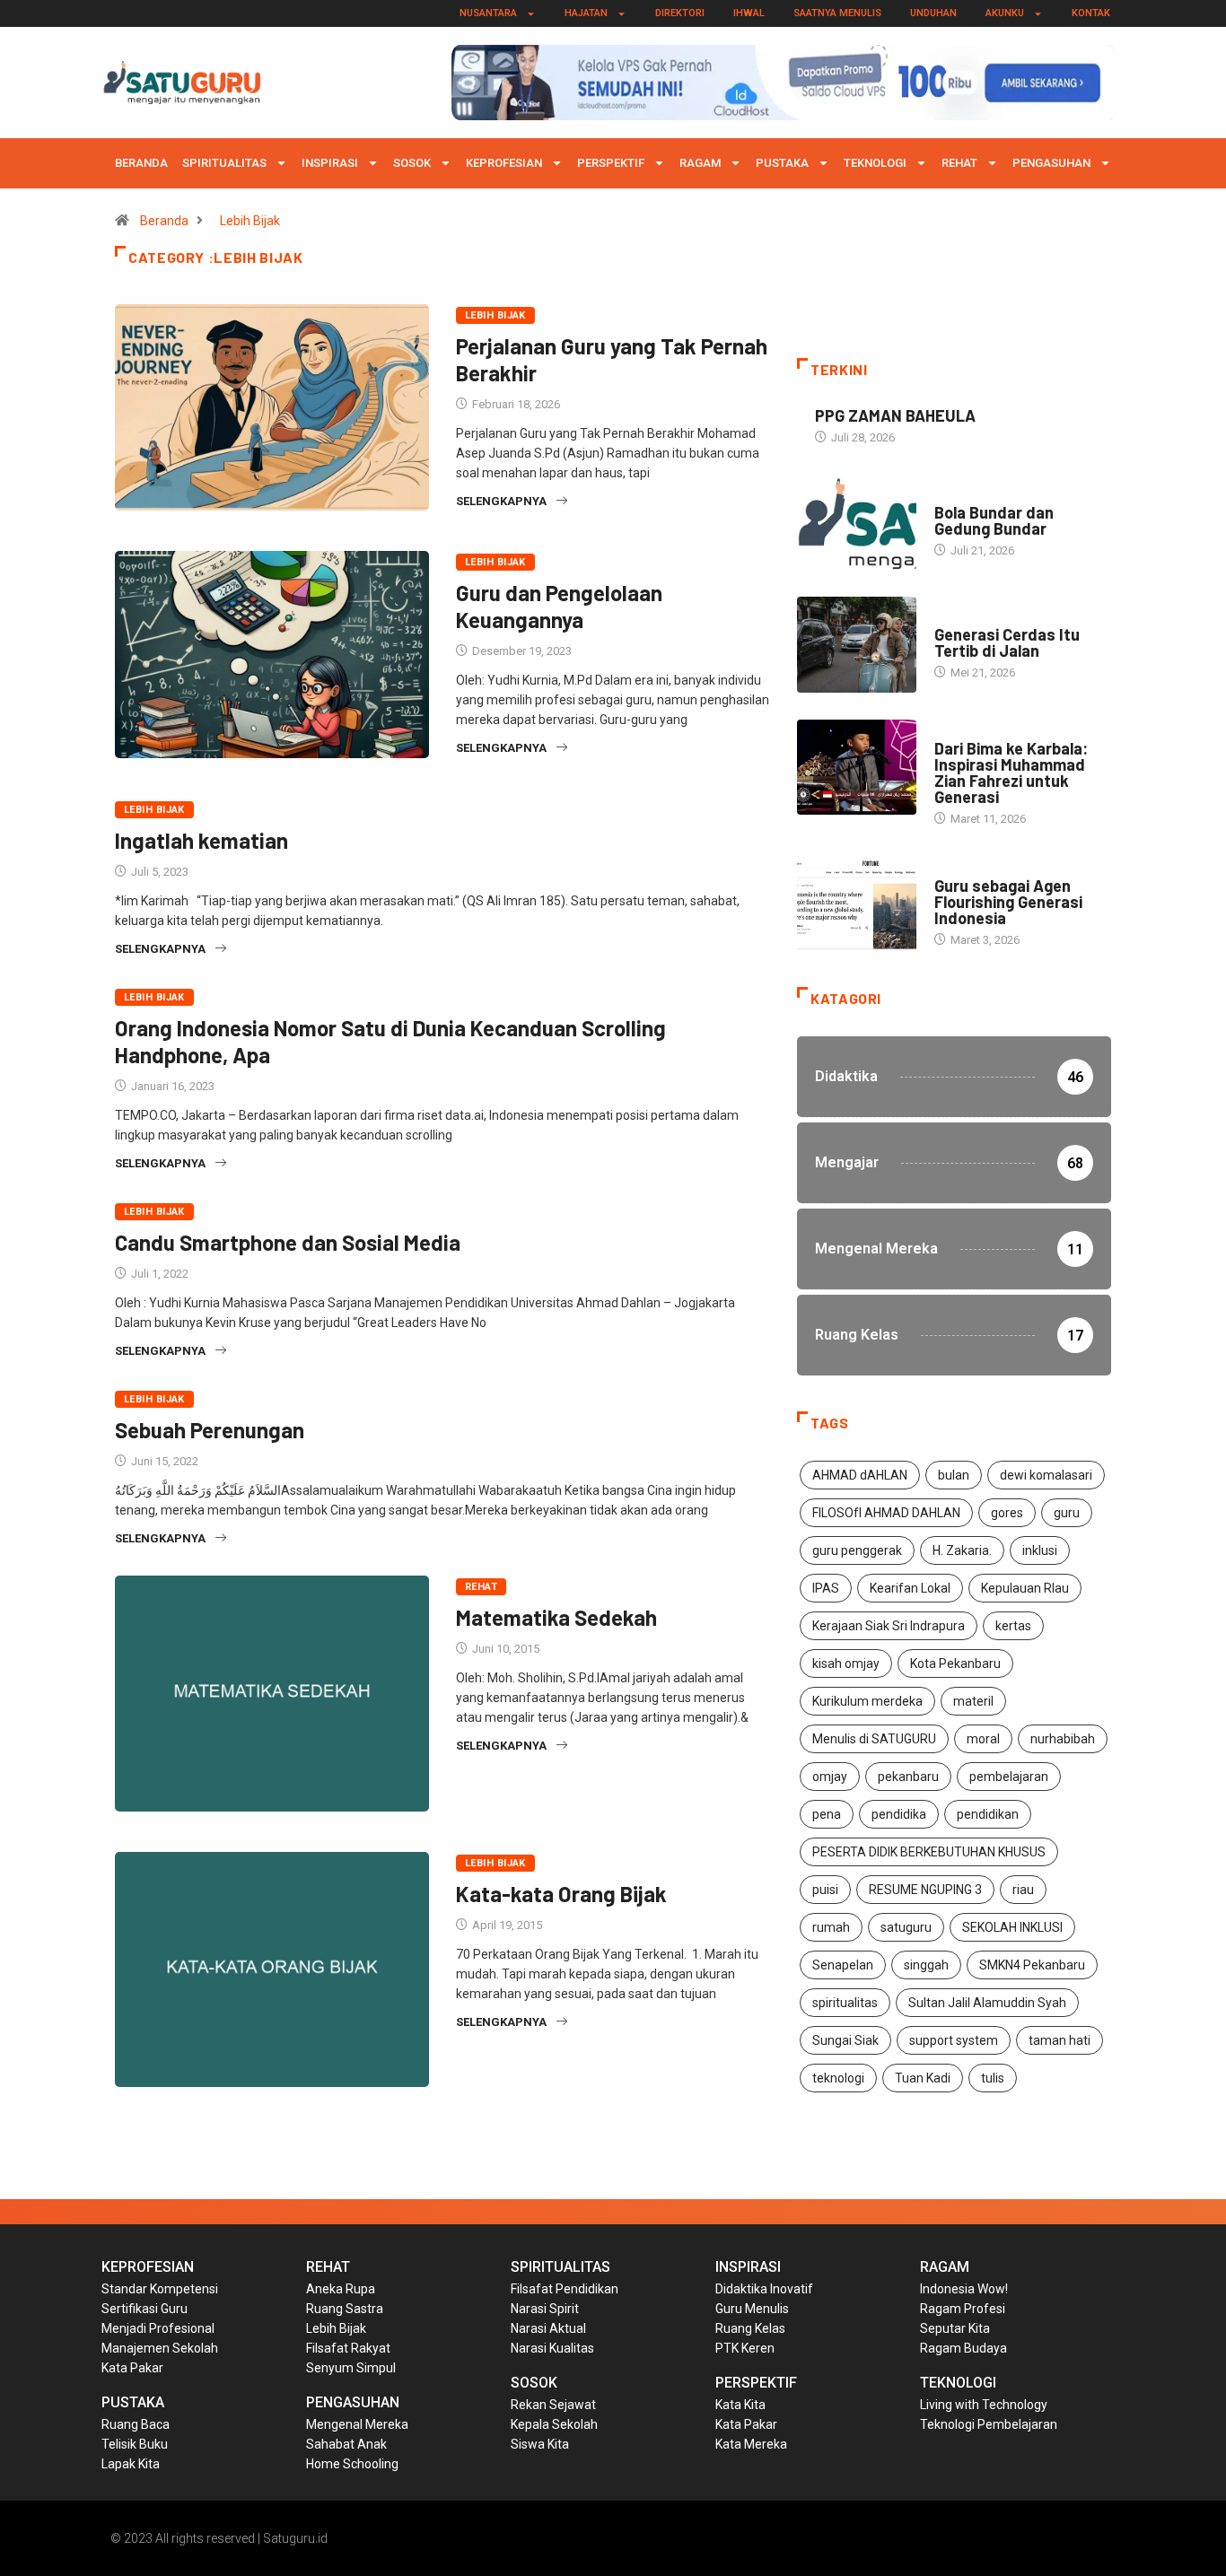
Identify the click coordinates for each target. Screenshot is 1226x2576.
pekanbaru (908, 1777)
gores (1007, 1513)
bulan (954, 1475)
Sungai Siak (845, 2040)
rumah (831, 1927)
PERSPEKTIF (611, 163)
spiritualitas (845, 2003)
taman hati (1060, 2040)
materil (973, 1701)
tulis (993, 2078)
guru (1067, 1513)
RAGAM (700, 163)
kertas (1013, 1626)
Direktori (680, 13)
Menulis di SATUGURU (874, 1739)
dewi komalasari (1046, 1475)
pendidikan (988, 1814)
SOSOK (412, 163)
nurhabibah (1063, 1739)
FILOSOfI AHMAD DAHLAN (886, 1513)
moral (983, 1739)
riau (1023, 1890)
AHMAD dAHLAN (860, 1475)
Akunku (1005, 13)
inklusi (1040, 1550)
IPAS (826, 1588)
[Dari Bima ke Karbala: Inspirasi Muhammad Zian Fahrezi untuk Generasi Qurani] (857, 767)
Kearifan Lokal (910, 1588)
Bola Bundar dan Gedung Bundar (994, 520)
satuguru (906, 1927)
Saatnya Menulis (837, 13)
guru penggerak (857, 1550)
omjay (830, 1777)
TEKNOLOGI (875, 163)
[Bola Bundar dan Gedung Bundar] (857, 522)
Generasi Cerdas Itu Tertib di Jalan (1007, 642)
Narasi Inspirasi (981, 495)
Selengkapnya (501, 501)
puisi (825, 1890)
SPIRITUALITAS (224, 163)
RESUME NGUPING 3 (925, 1890)
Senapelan (843, 1965)
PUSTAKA (782, 163)
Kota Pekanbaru (955, 1663)
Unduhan (933, 13)
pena (827, 1814)
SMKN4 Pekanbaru (1032, 1965)
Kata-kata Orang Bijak (561, 1894)
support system (954, 2040)
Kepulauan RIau (1025, 1588)
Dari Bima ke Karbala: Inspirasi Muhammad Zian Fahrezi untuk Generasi (1011, 773)
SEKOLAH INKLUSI (1012, 1927)
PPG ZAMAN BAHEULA (895, 415)
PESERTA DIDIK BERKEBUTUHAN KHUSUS (929, 1852)
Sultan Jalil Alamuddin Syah (987, 2003)
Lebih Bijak (250, 221)
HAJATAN (586, 13)
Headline (959, 617)
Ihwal (749, 13)
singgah (926, 1965)
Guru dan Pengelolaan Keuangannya (559, 606)
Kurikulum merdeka (867, 1701)
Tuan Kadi (923, 2078)
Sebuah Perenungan (210, 1430)
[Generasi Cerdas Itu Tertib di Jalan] (857, 644)
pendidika (899, 1814)
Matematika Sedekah (556, 1617)
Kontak (1091, 13)
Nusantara (488, 13)
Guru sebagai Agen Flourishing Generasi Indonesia (1008, 902)
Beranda (141, 163)
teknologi (838, 2078)
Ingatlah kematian (204, 840)
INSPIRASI (330, 163)
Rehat (959, 163)
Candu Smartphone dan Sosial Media (288, 1242)
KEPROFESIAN (504, 163)
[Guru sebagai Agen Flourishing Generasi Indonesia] (857, 904)
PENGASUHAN (1051, 163)
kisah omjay (846, 1663)
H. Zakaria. (962, 1550)
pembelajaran (1009, 1777)
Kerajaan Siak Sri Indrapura (889, 1626)
